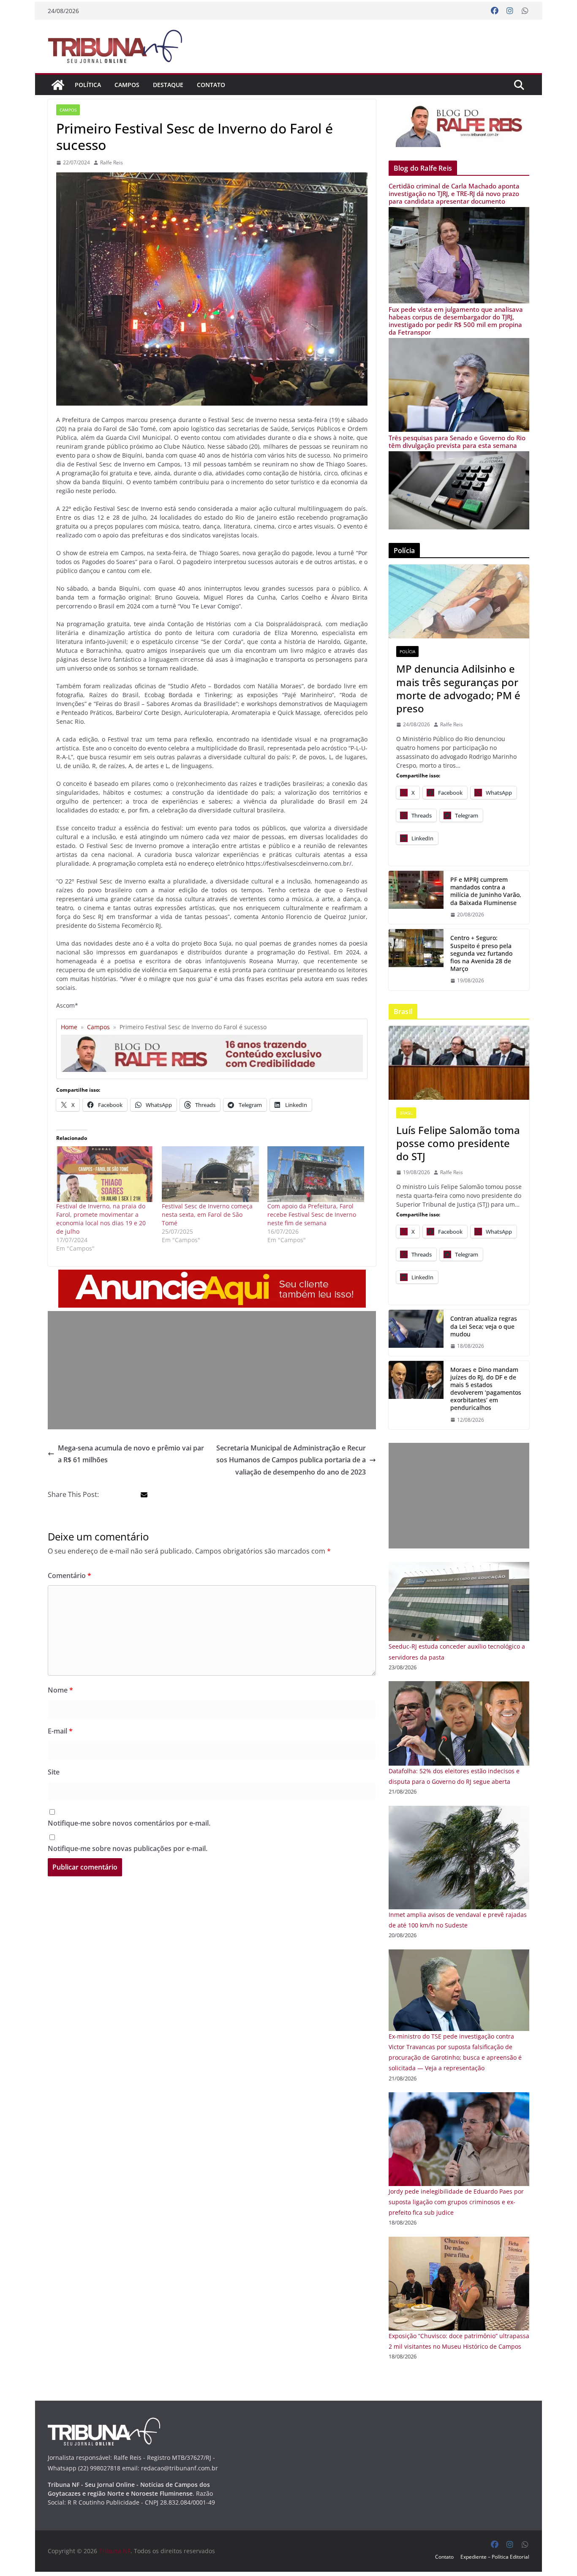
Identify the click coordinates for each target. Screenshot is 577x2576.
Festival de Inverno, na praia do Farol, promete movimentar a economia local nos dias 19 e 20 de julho (101, 1219)
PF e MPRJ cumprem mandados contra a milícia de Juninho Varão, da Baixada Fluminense (486, 891)
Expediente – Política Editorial (495, 2557)
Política (88, 85)
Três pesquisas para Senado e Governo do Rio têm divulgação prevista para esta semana (457, 442)
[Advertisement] (212, 1370)
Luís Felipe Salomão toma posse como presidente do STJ (458, 1143)
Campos (127, 85)
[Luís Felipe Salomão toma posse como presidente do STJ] (459, 1063)
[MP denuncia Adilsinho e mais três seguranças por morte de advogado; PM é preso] (459, 601)
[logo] (104, 2423)
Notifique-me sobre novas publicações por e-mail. (128, 1848)
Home (69, 1027)
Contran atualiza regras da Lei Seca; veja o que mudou (484, 1326)
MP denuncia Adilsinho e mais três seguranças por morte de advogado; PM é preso (458, 688)
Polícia (407, 651)
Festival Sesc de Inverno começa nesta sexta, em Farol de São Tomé (207, 1214)
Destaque (168, 85)
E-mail (60, 1731)
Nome (60, 1690)
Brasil (406, 1113)
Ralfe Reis (112, 162)
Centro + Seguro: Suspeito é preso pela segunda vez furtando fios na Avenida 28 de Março (481, 953)
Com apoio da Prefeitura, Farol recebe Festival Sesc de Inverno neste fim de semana (312, 1214)
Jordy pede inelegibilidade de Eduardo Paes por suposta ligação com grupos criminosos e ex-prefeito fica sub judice (456, 2202)
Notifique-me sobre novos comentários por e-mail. (129, 1823)
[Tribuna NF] (58, 85)
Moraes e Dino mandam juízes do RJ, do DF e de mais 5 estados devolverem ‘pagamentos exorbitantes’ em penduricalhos (486, 1389)
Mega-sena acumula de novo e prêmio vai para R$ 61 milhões (131, 1454)
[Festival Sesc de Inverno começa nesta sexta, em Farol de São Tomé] (210, 1174)
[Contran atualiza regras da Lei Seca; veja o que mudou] (416, 1333)
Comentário (69, 1576)
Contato (211, 85)
